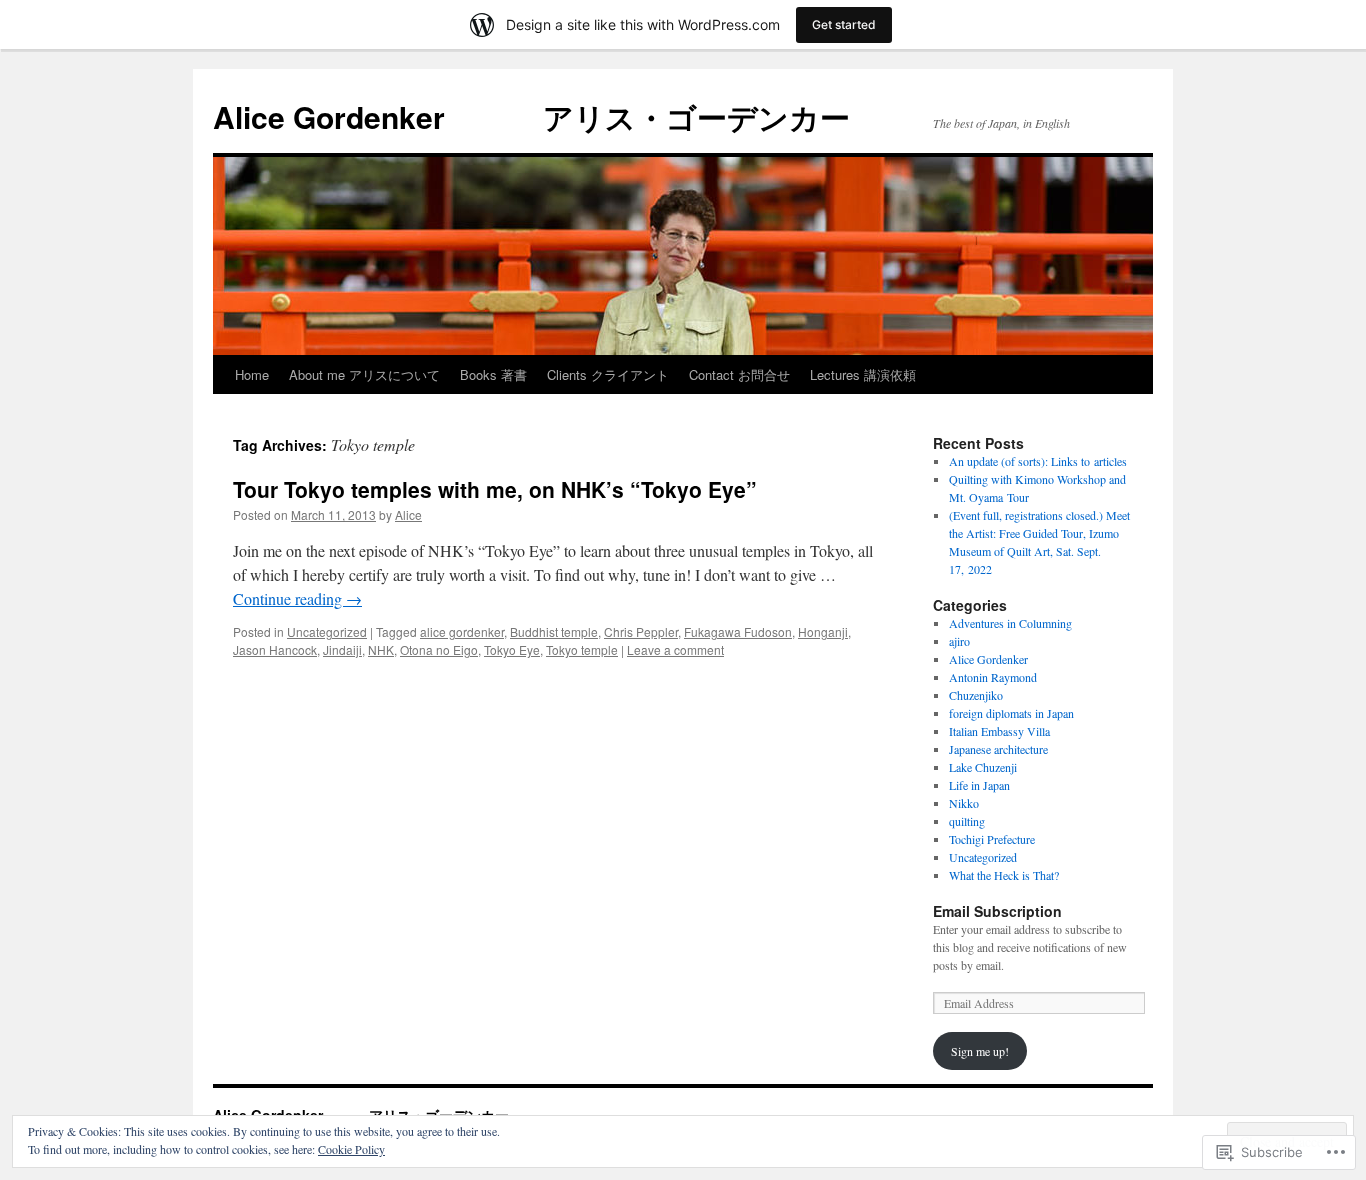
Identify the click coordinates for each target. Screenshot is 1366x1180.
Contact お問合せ (739, 374)
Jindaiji (342, 649)
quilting (967, 821)
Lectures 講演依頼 (863, 374)
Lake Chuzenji (983, 767)
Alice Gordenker (988, 659)
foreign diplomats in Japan (1011, 713)
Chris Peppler (641, 631)
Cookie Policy (351, 1149)
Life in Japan (979, 785)
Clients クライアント (608, 374)
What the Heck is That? (1004, 875)
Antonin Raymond (993, 677)
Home (252, 374)
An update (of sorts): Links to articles (1038, 461)
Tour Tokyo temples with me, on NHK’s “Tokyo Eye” (495, 489)
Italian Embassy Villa (999, 731)
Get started (844, 24)
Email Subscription (997, 911)
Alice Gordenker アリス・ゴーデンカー (531, 116)
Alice (408, 514)
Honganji (823, 631)
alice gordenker (462, 631)
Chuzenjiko (976, 695)
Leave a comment (675, 649)
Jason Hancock (275, 649)
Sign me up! (980, 1051)
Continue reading (297, 598)
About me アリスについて (364, 374)
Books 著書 (493, 374)
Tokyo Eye (512, 649)
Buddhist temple (554, 631)
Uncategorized (327, 631)
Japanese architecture (998, 749)
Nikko (964, 803)
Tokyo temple (582, 649)
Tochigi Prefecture (992, 839)
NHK (381, 649)
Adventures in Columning (1010, 623)
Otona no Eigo (439, 649)
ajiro (959, 641)
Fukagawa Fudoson (738, 631)
